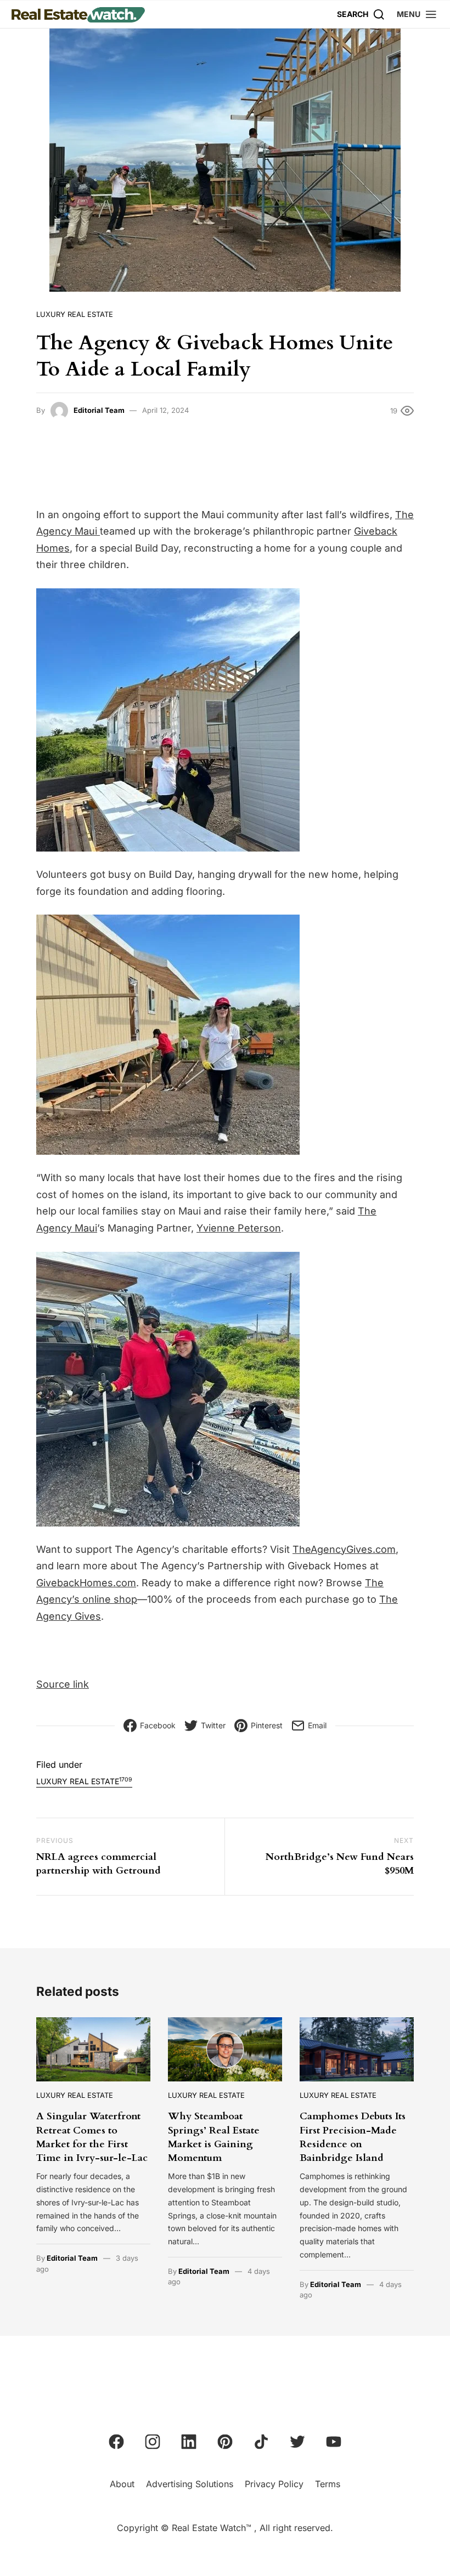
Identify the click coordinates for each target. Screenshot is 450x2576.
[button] (417, 14)
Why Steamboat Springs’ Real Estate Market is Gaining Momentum (214, 2137)
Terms (328, 2484)
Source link (63, 1684)
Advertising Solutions (190, 2484)
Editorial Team (99, 410)
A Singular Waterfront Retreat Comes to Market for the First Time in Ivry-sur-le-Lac (92, 2137)
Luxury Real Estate (75, 314)
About (122, 2484)
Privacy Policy (274, 2484)
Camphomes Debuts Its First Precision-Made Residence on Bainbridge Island (353, 2137)
